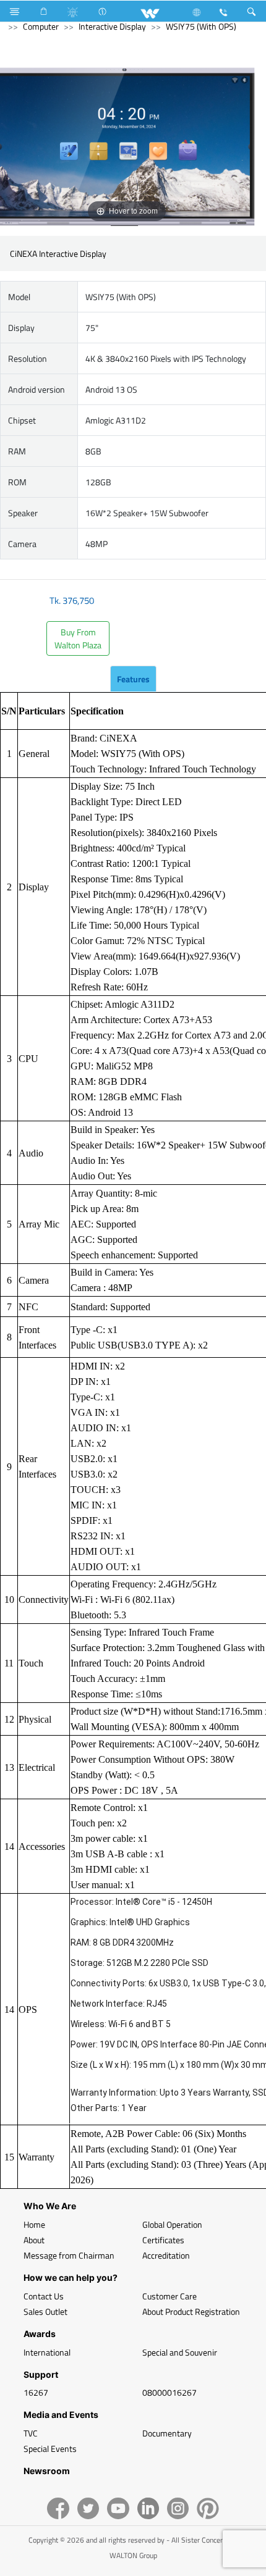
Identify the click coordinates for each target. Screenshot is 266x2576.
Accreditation (166, 2255)
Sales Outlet (45, 2311)
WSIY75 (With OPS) (201, 26)
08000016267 (169, 2392)
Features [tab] (133, 679)
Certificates (163, 2240)
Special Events (50, 2448)
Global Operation (172, 2224)
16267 (36, 2392)
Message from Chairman (69, 2255)
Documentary (167, 2433)
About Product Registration (191, 2311)
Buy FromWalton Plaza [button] (78, 638)
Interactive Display (112, 26)
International (47, 2352)
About (34, 2240)
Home (34, 2224)
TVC (31, 2433)
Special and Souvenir (180, 2352)
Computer (41, 26)
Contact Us (44, 2296)
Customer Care (169, 2296)
